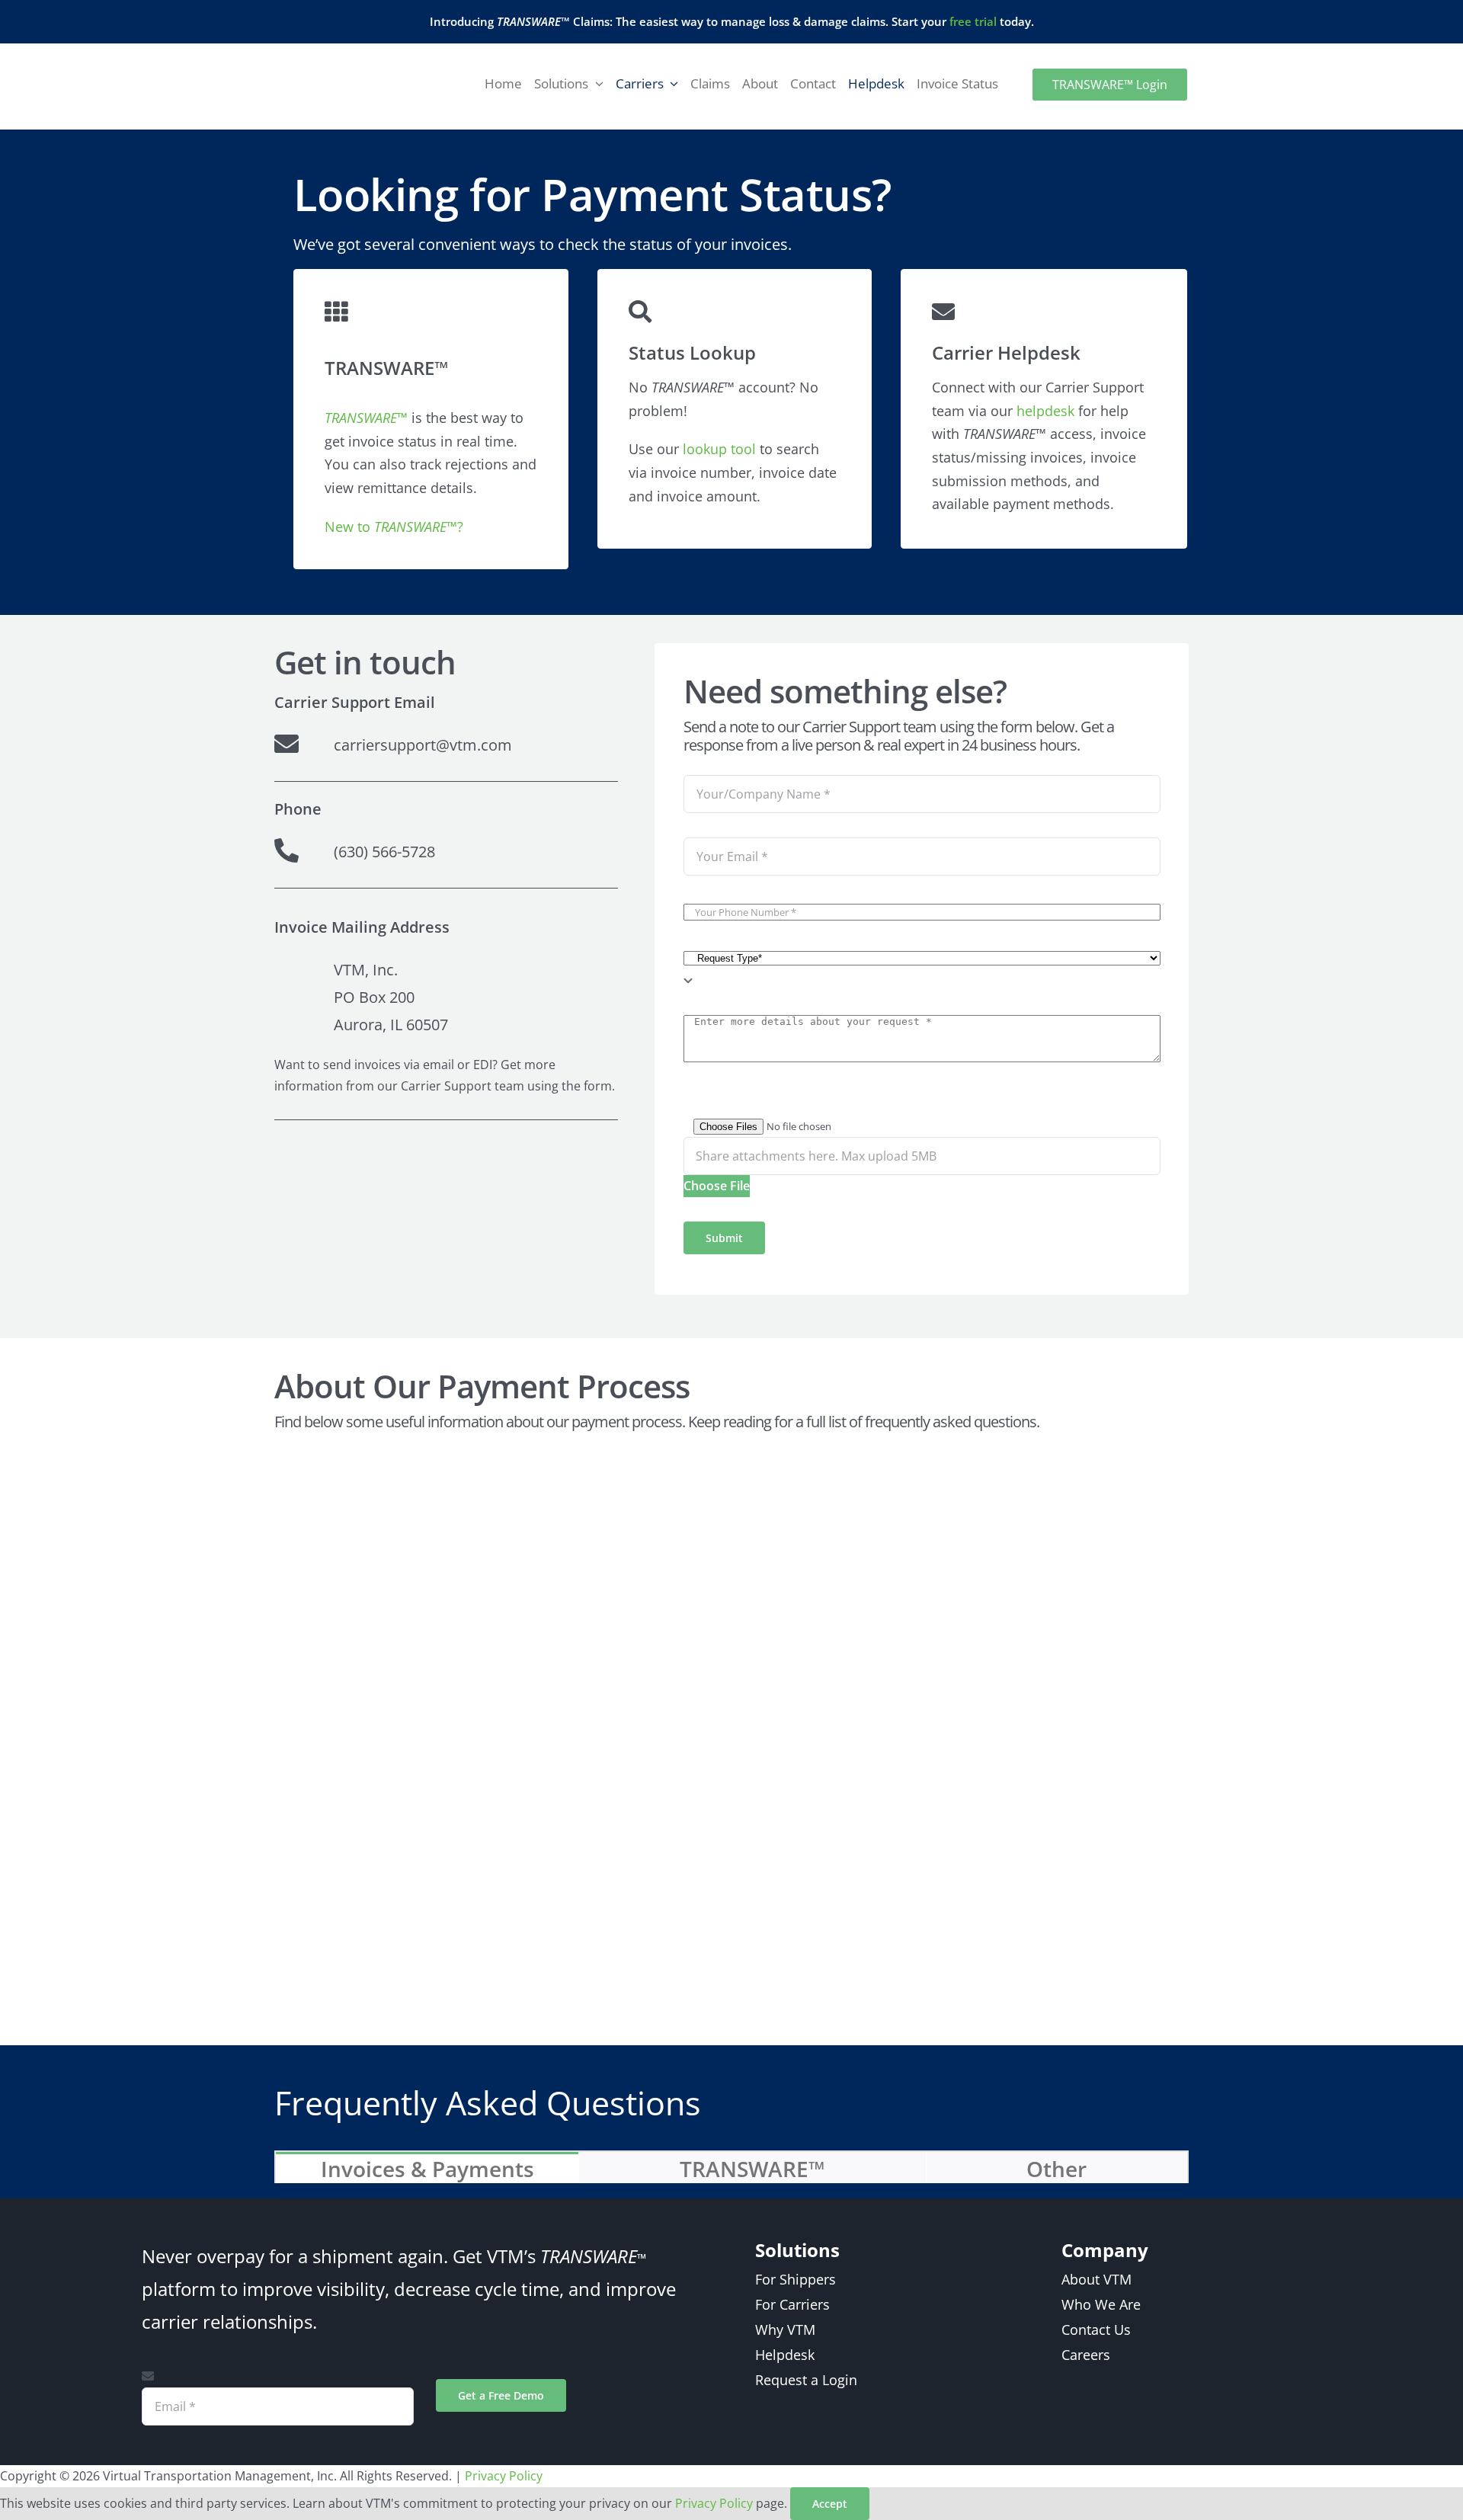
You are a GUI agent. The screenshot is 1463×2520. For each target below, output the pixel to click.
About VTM (1096, 2279)
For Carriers (792, 2304)
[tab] (427, 2168)
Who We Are (1101, 2304)
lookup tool (719, 449)
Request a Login (806, 2379)
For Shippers (796, 2279)
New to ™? (394, 527)
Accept (830, 2504)
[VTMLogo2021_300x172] (327, 61)
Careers (1086, 2354)
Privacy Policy (504, 2476)
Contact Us (1096, 2329)
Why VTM (785, 2329)
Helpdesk (785, 2354)
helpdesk (1045, 411)
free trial (973, 21)
